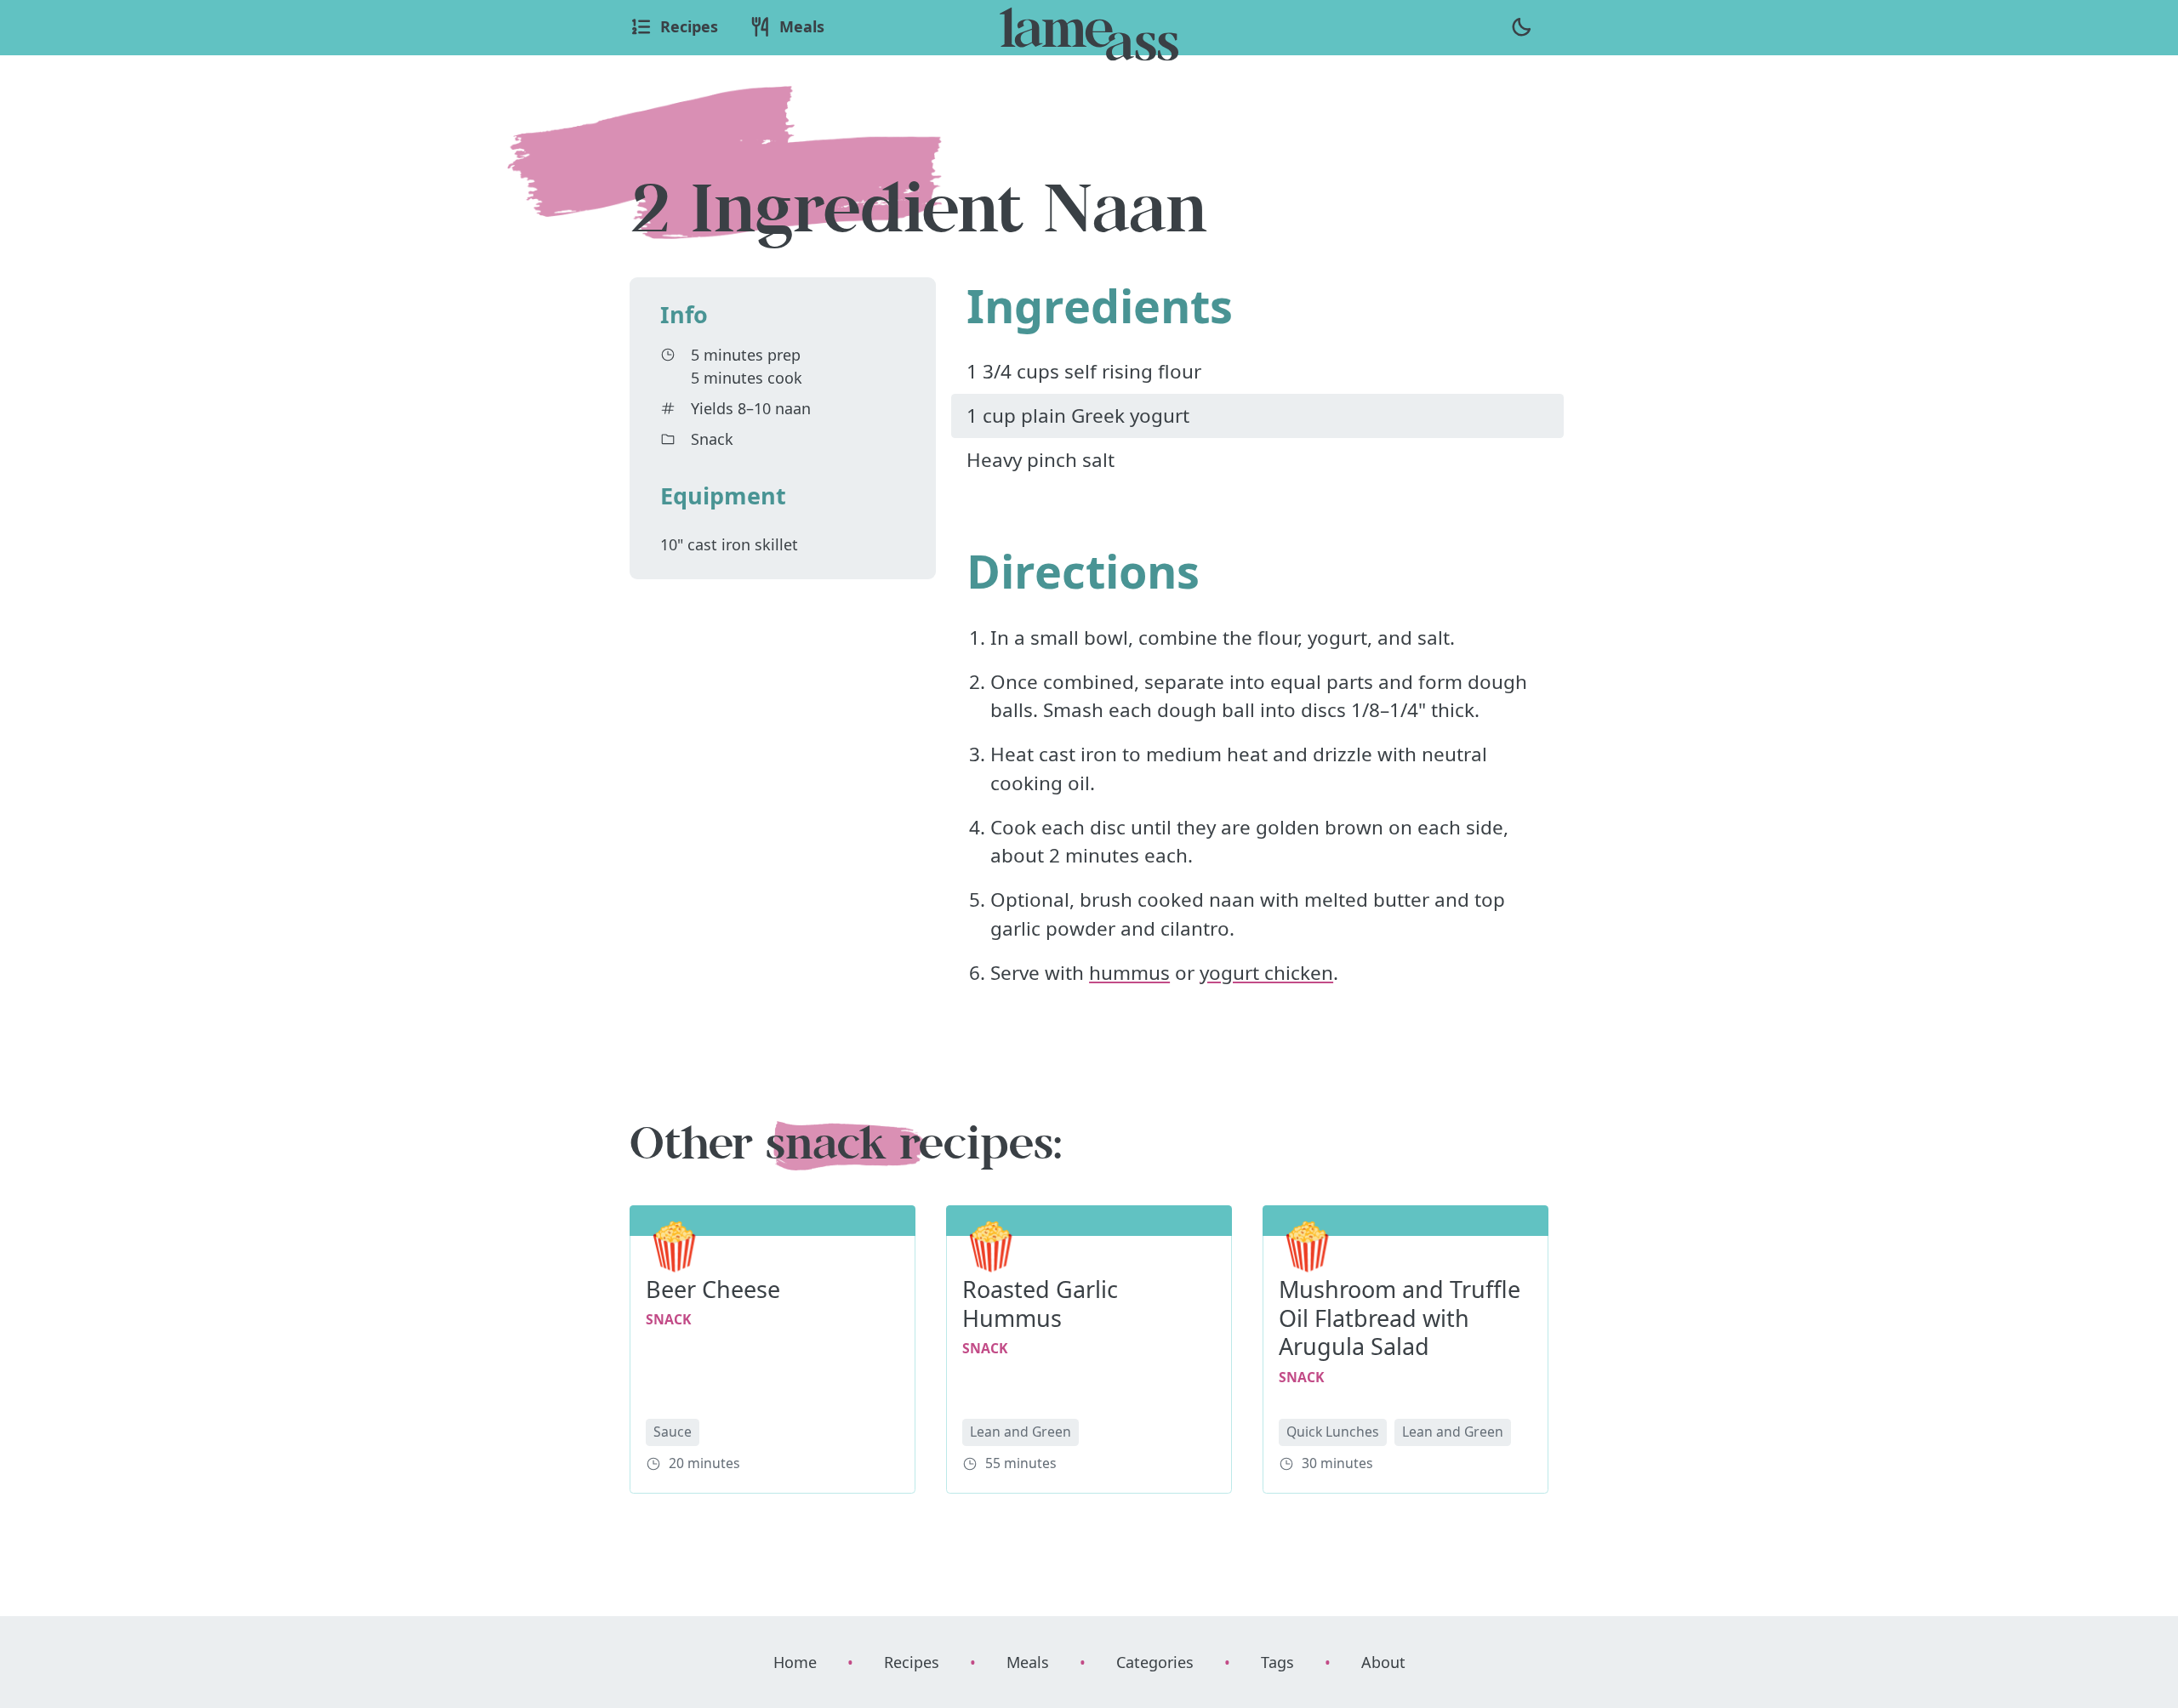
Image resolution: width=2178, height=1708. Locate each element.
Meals (1028, 1662)
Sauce (673, 1432)
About (1383, 1662)
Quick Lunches (1333, 1432)
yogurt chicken (1266, 973)
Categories (1155, 1662)
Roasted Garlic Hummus (1040, 1304)
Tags (1277, 1662)
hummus (1129, 973)
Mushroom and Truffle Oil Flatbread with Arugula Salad (1400, 1318)
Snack (712, 439)
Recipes (912, 1662)
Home (795, 1662)
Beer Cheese (713, 1289)
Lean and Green (1021, 1432)
